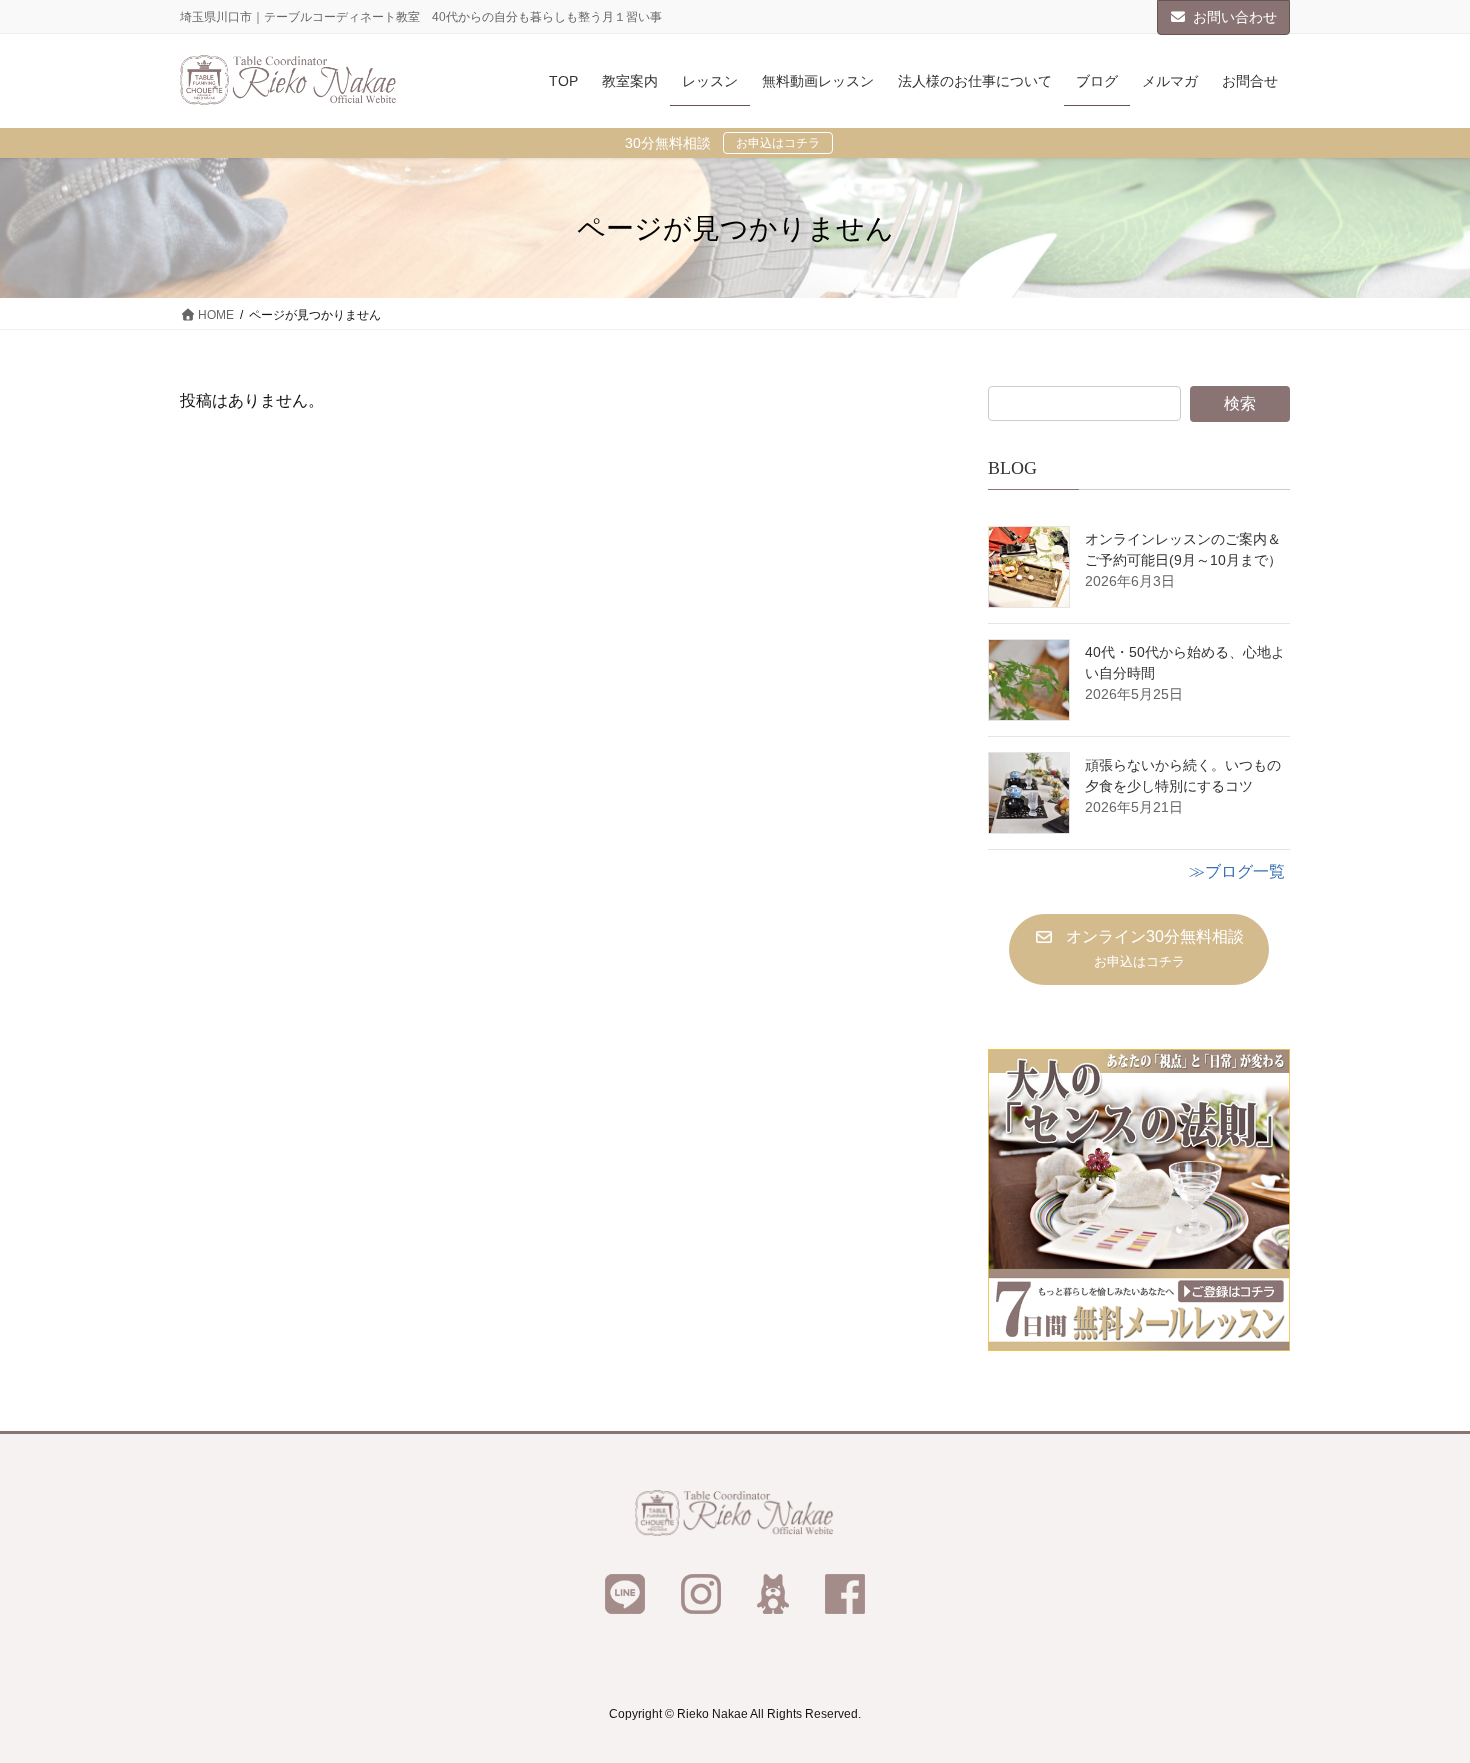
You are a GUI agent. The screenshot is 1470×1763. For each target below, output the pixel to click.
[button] (1138, 949)
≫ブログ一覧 (1237, 871)
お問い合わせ (1235, 17)
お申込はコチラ (778, 143)
